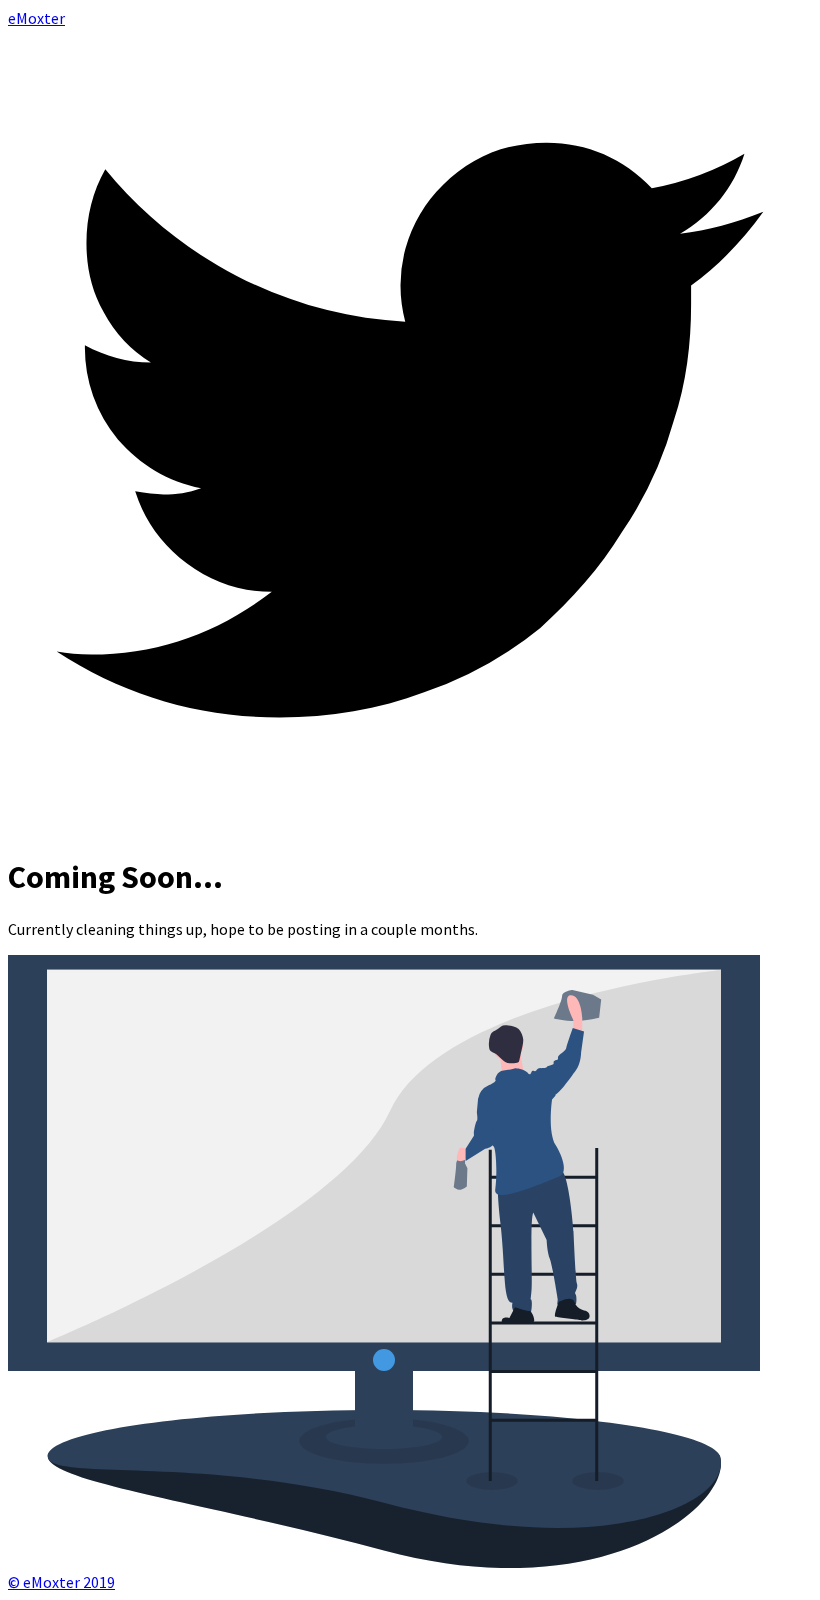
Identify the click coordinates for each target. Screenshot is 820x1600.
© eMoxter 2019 (61, 1582)
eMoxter (36, 18)
